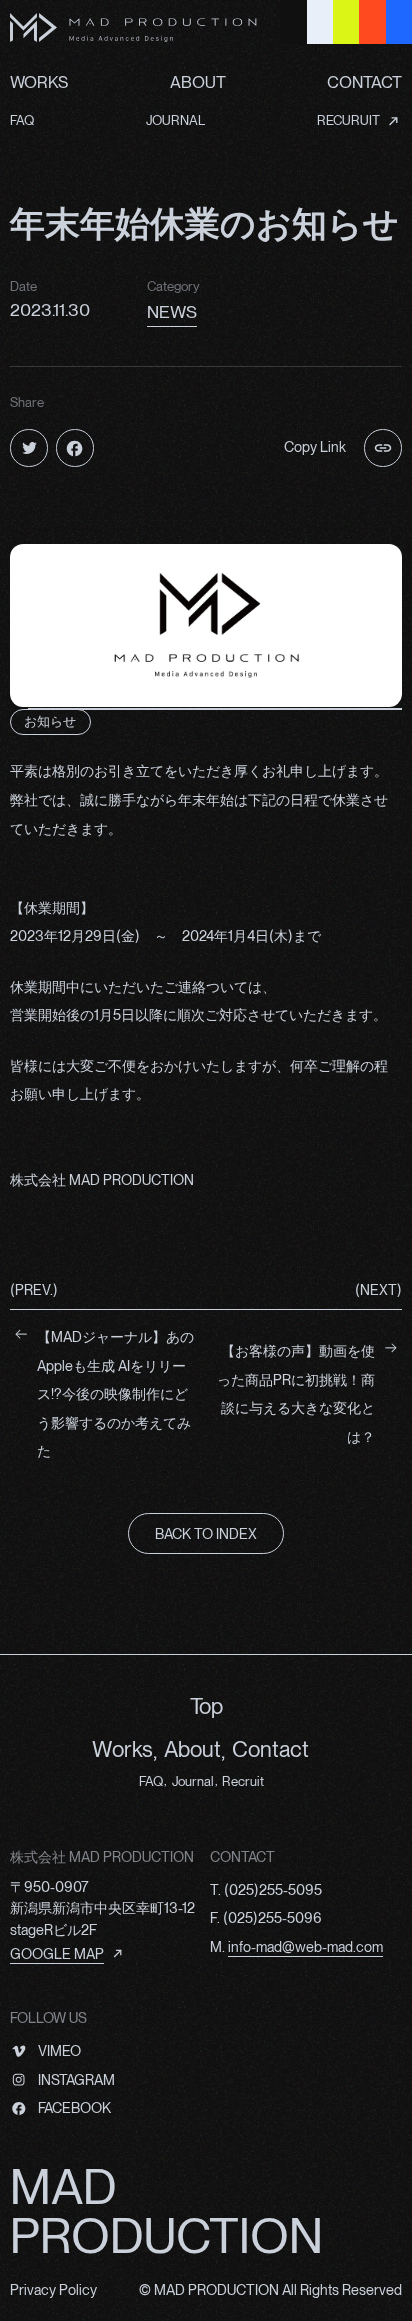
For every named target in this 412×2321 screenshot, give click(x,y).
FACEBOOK (74, 2107)
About (192, 1749)
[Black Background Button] (293, 22)
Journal (193, 1781)
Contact (270, 1749)
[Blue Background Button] (399, 22)
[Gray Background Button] (320, 22)
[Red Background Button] (372, 22)
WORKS (39, 82)
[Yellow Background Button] (346, 22)
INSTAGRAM (76, 2079)
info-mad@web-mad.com (305, 1946)
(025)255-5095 (273, 1889)
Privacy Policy (53, 2289)
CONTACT (364, 82)
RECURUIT (348, 120)
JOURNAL (175, 120)
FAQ (22, 120)
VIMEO (59, 2050)
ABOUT (198, 82)
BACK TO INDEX (206, 1533)
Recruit (243, 1781)
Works (122, 1749)
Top (206, 1706)
